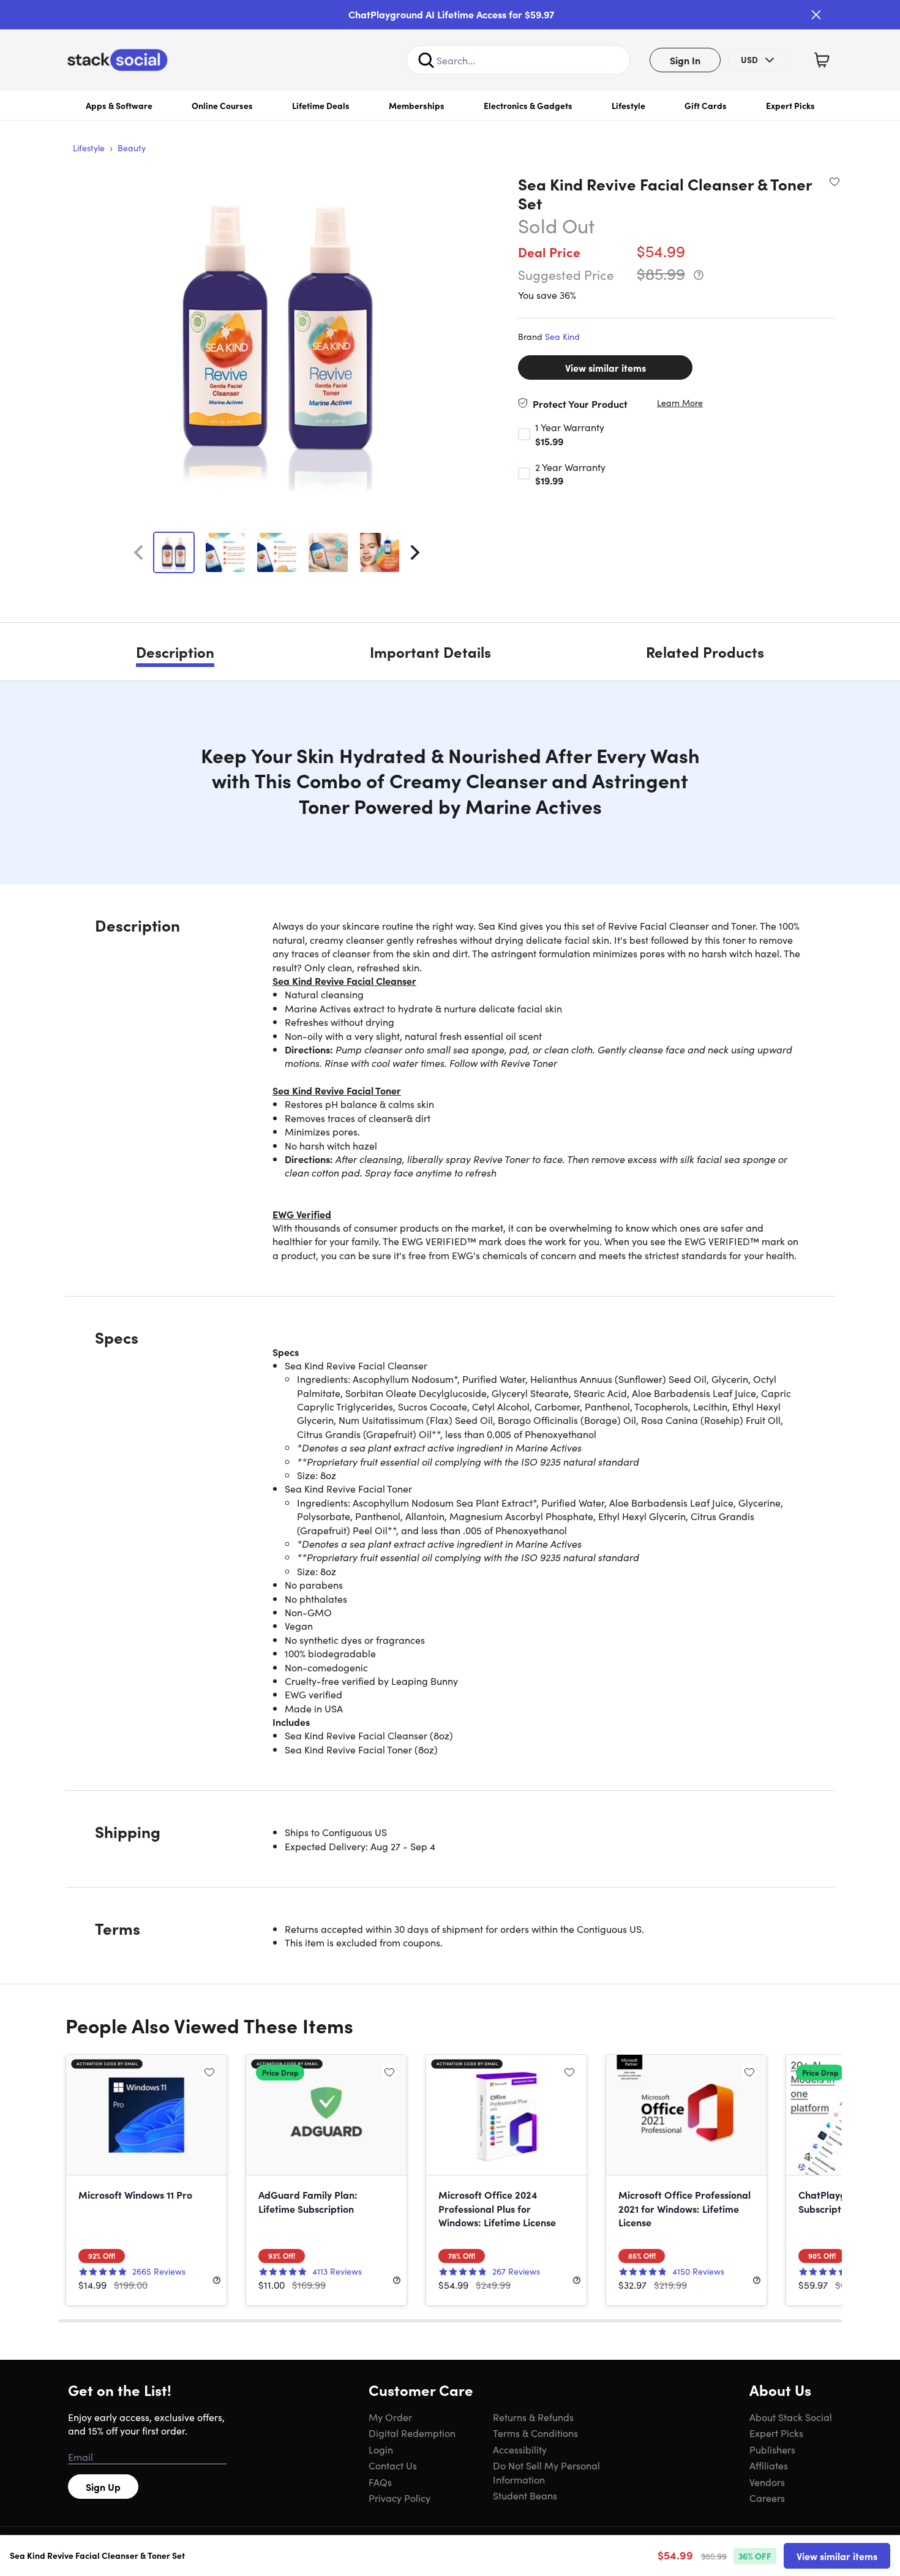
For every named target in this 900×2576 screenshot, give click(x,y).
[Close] (816, 15)
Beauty (132, 148)
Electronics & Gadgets (528, 105)
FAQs (380, 2482)
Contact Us (393, 2465)
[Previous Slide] (138, 552)
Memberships (417, 105)
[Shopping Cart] (822, 60)
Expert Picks (790, 105)
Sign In (685, 60)
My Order (390, 2417)
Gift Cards (706, 105)
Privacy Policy (399, 2498)
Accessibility (520, 2449)
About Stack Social (791, 2417)
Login (381, 2449)
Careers (767, 2498)
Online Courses (222, 105)
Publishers (772, 2449)
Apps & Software (119, 105)
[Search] (426, 60)
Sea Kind (562, 336)
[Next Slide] (415, 552)
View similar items (606, 367)
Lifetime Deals (321, 105)
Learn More (680, 403)
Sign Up (103, 2487)
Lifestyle (628, 105)
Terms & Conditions (535, 2433)
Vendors (767, 2482)
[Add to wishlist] (834, 181)
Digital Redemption (412, 2433)
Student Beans (525, 2495)
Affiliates (769, 2465)
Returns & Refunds (533, 2417)
